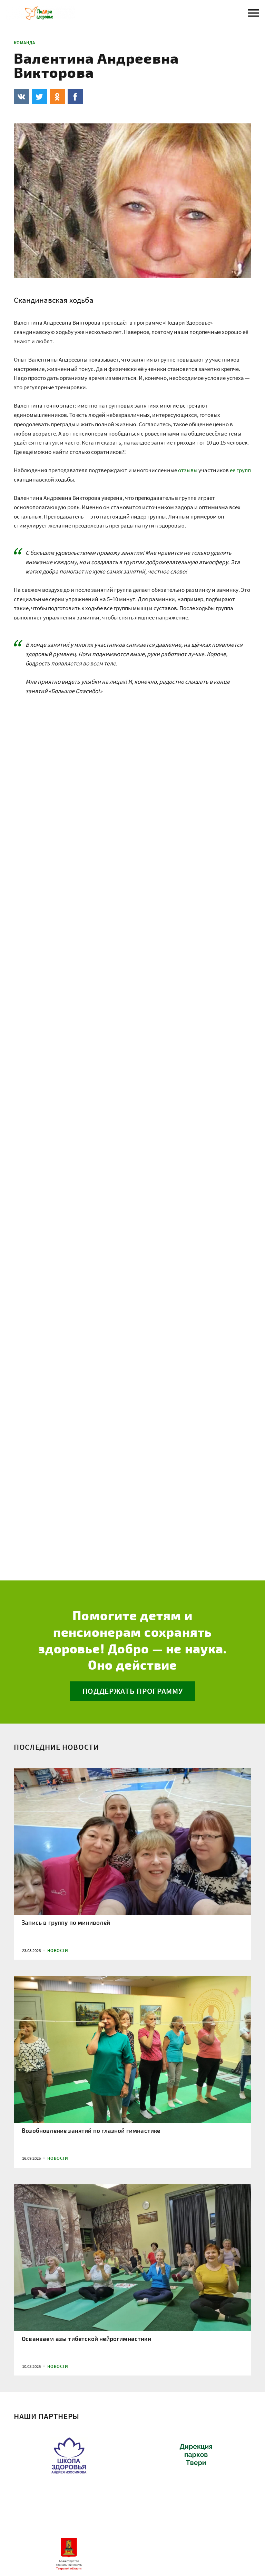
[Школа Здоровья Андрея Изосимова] (69, 2466)
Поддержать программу (133, 1691)
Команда (24, 43)
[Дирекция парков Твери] (196, 2466)
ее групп (240, 470)
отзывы (188, 470)
